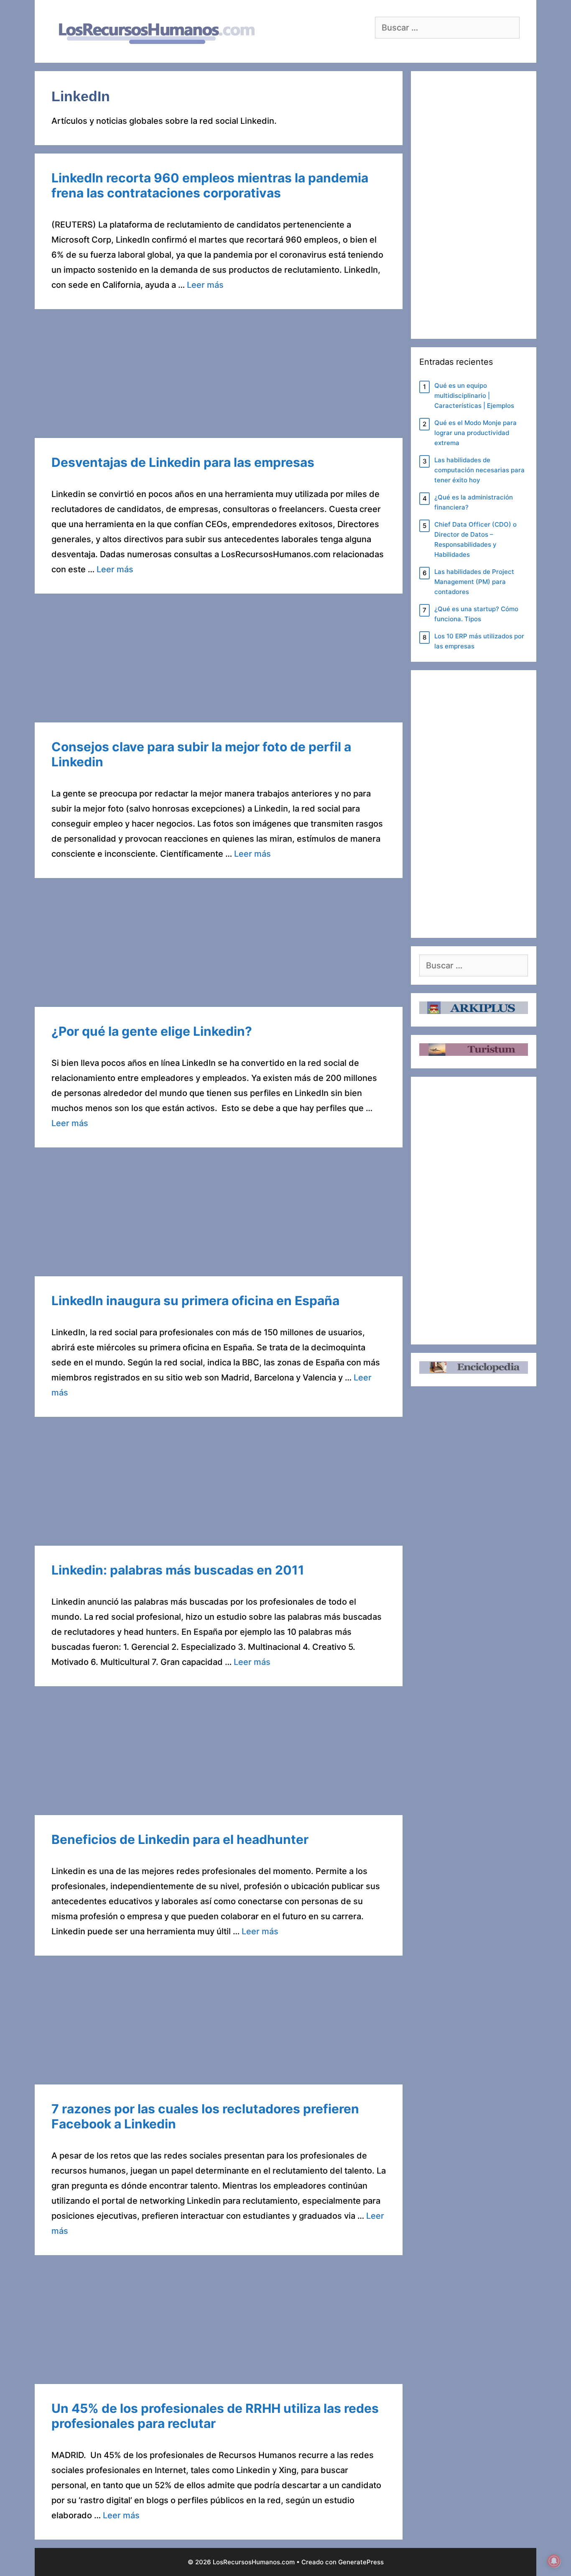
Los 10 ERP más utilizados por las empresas (479, 641)
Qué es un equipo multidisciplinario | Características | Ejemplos (474, 396)
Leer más (205, 285)
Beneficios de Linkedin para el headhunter (180, 1839)
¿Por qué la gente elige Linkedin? (152, 1031)
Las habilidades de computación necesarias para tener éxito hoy (479, 470)
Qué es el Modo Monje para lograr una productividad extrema (475, 433)
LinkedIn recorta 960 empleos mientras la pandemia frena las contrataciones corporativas (210, 185)
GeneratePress (361, 2562)
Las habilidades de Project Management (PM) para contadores (474, 582)
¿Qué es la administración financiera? (474, 502)
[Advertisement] (219, 376)
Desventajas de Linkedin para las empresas (183, 462)
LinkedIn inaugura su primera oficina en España (195, 1301)
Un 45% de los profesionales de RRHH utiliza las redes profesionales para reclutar (215, 2416)
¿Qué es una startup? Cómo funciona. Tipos (476, 614)
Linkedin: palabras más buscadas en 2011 (178, 1570)
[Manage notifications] (554, 2561)
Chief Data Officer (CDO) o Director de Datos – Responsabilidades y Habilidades (475, 539)
